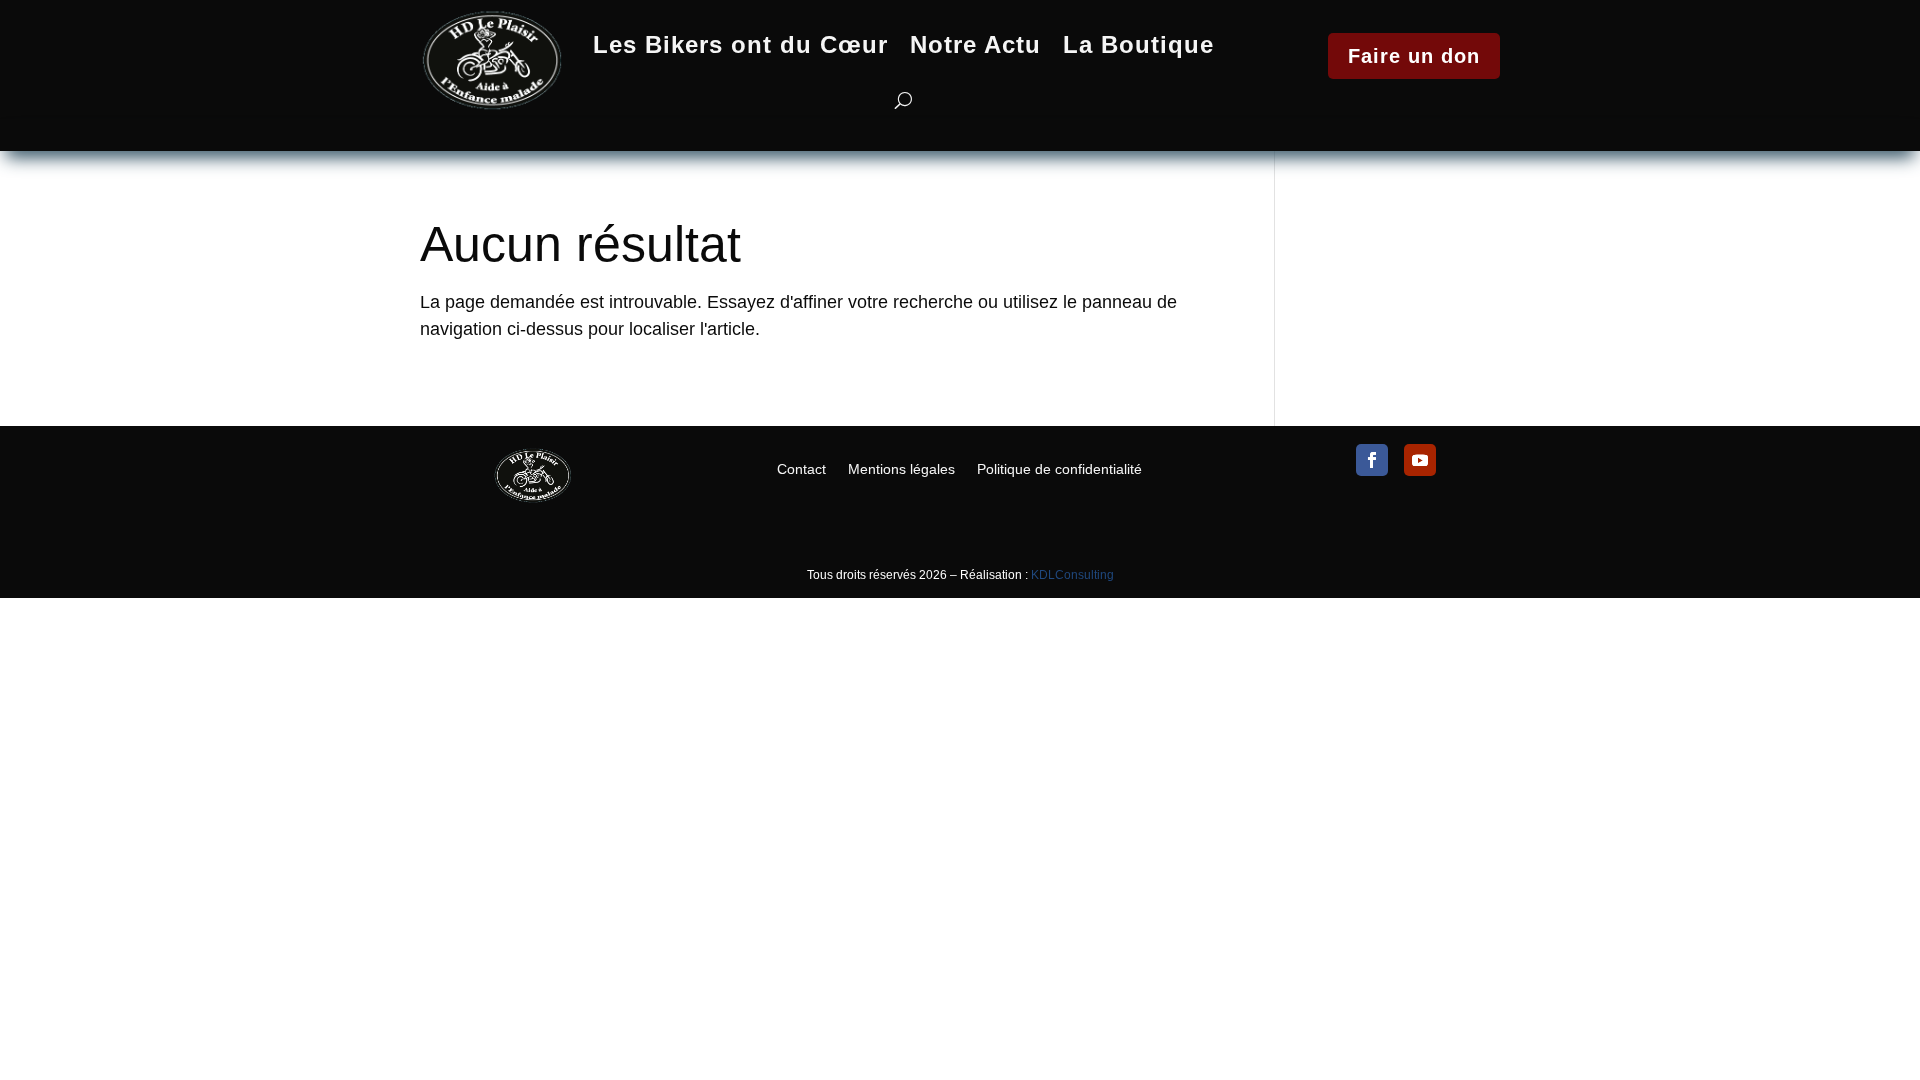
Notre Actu (975, 44)
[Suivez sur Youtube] (1420, 460)
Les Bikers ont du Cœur (740, 44)
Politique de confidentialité (1059, 468)
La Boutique (1138, 44)
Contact (801, 468)
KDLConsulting (1072, 575)
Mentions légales (901, 468)
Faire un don (1414, 56)
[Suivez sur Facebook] (1372, 460)
